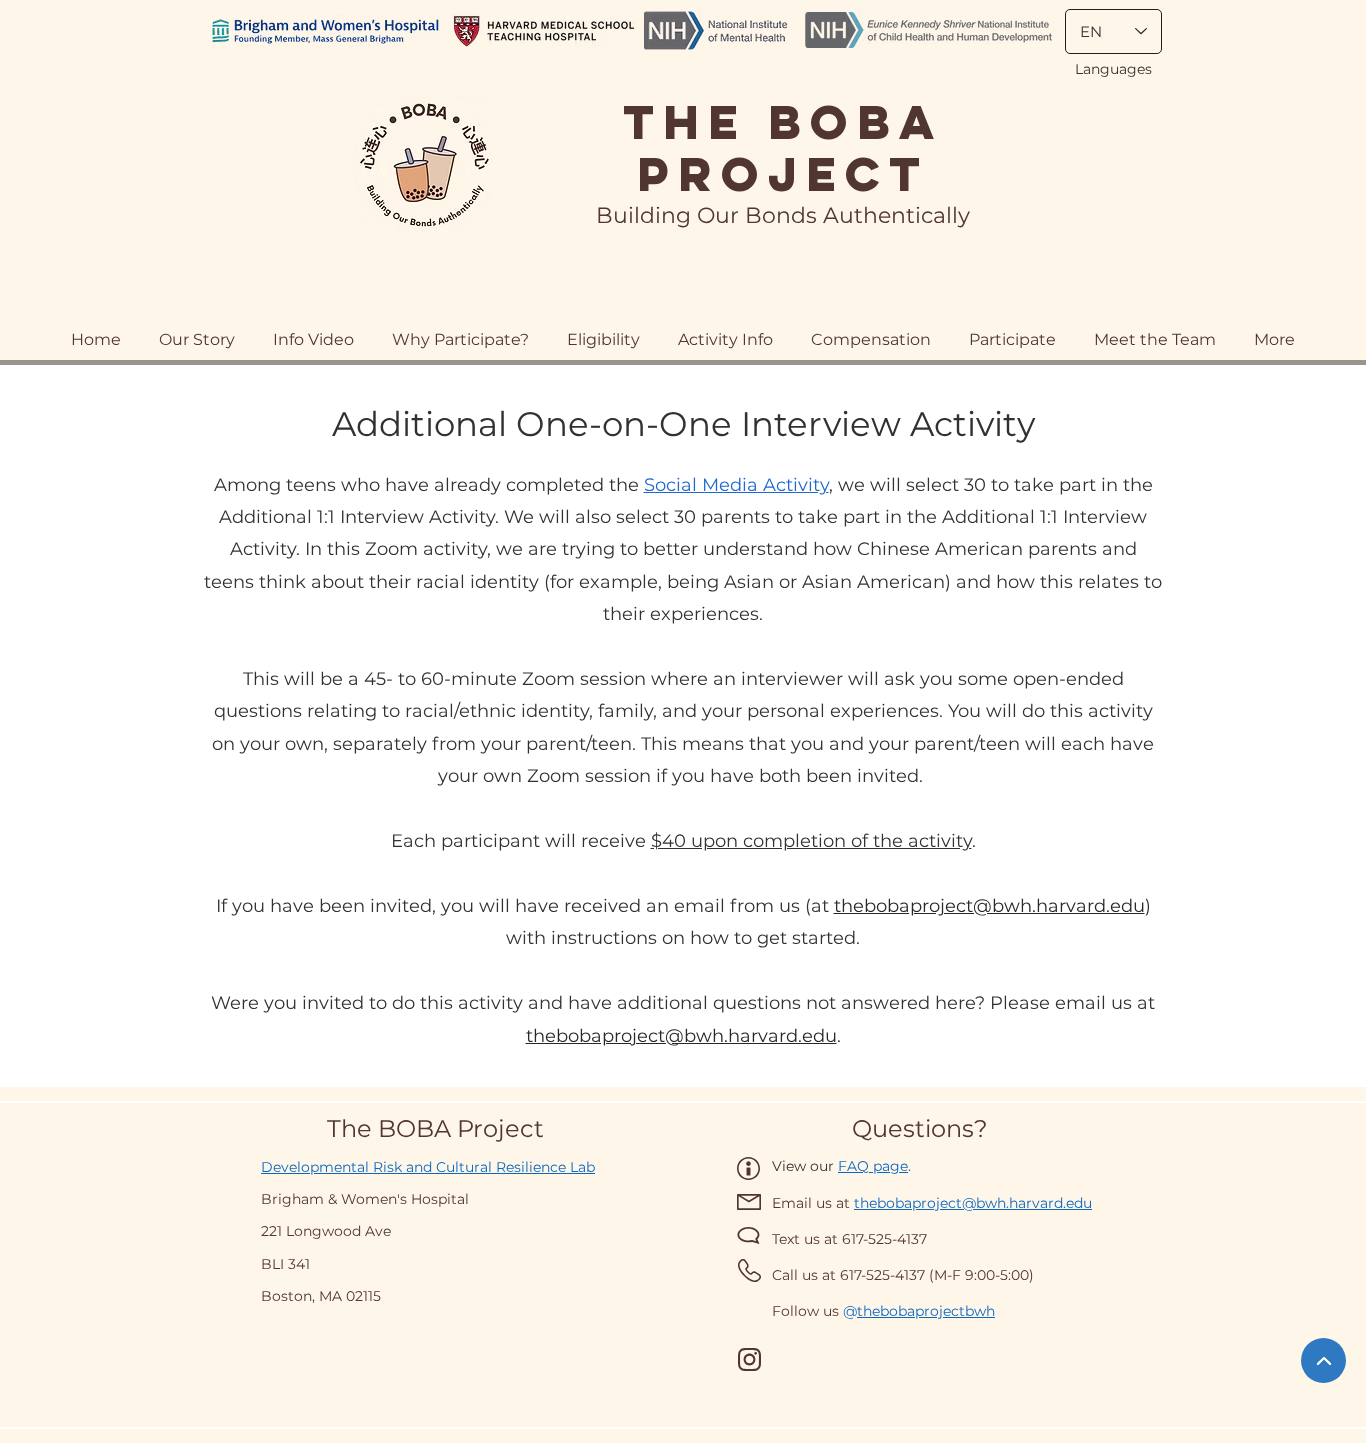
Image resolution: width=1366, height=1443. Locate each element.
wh (984, 1311)
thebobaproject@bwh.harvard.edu (989, 906)
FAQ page (873, 1166)
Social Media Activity (736, 485)
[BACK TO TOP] (1323, 1360)
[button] (871, 330)
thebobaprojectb (915, 1311)
